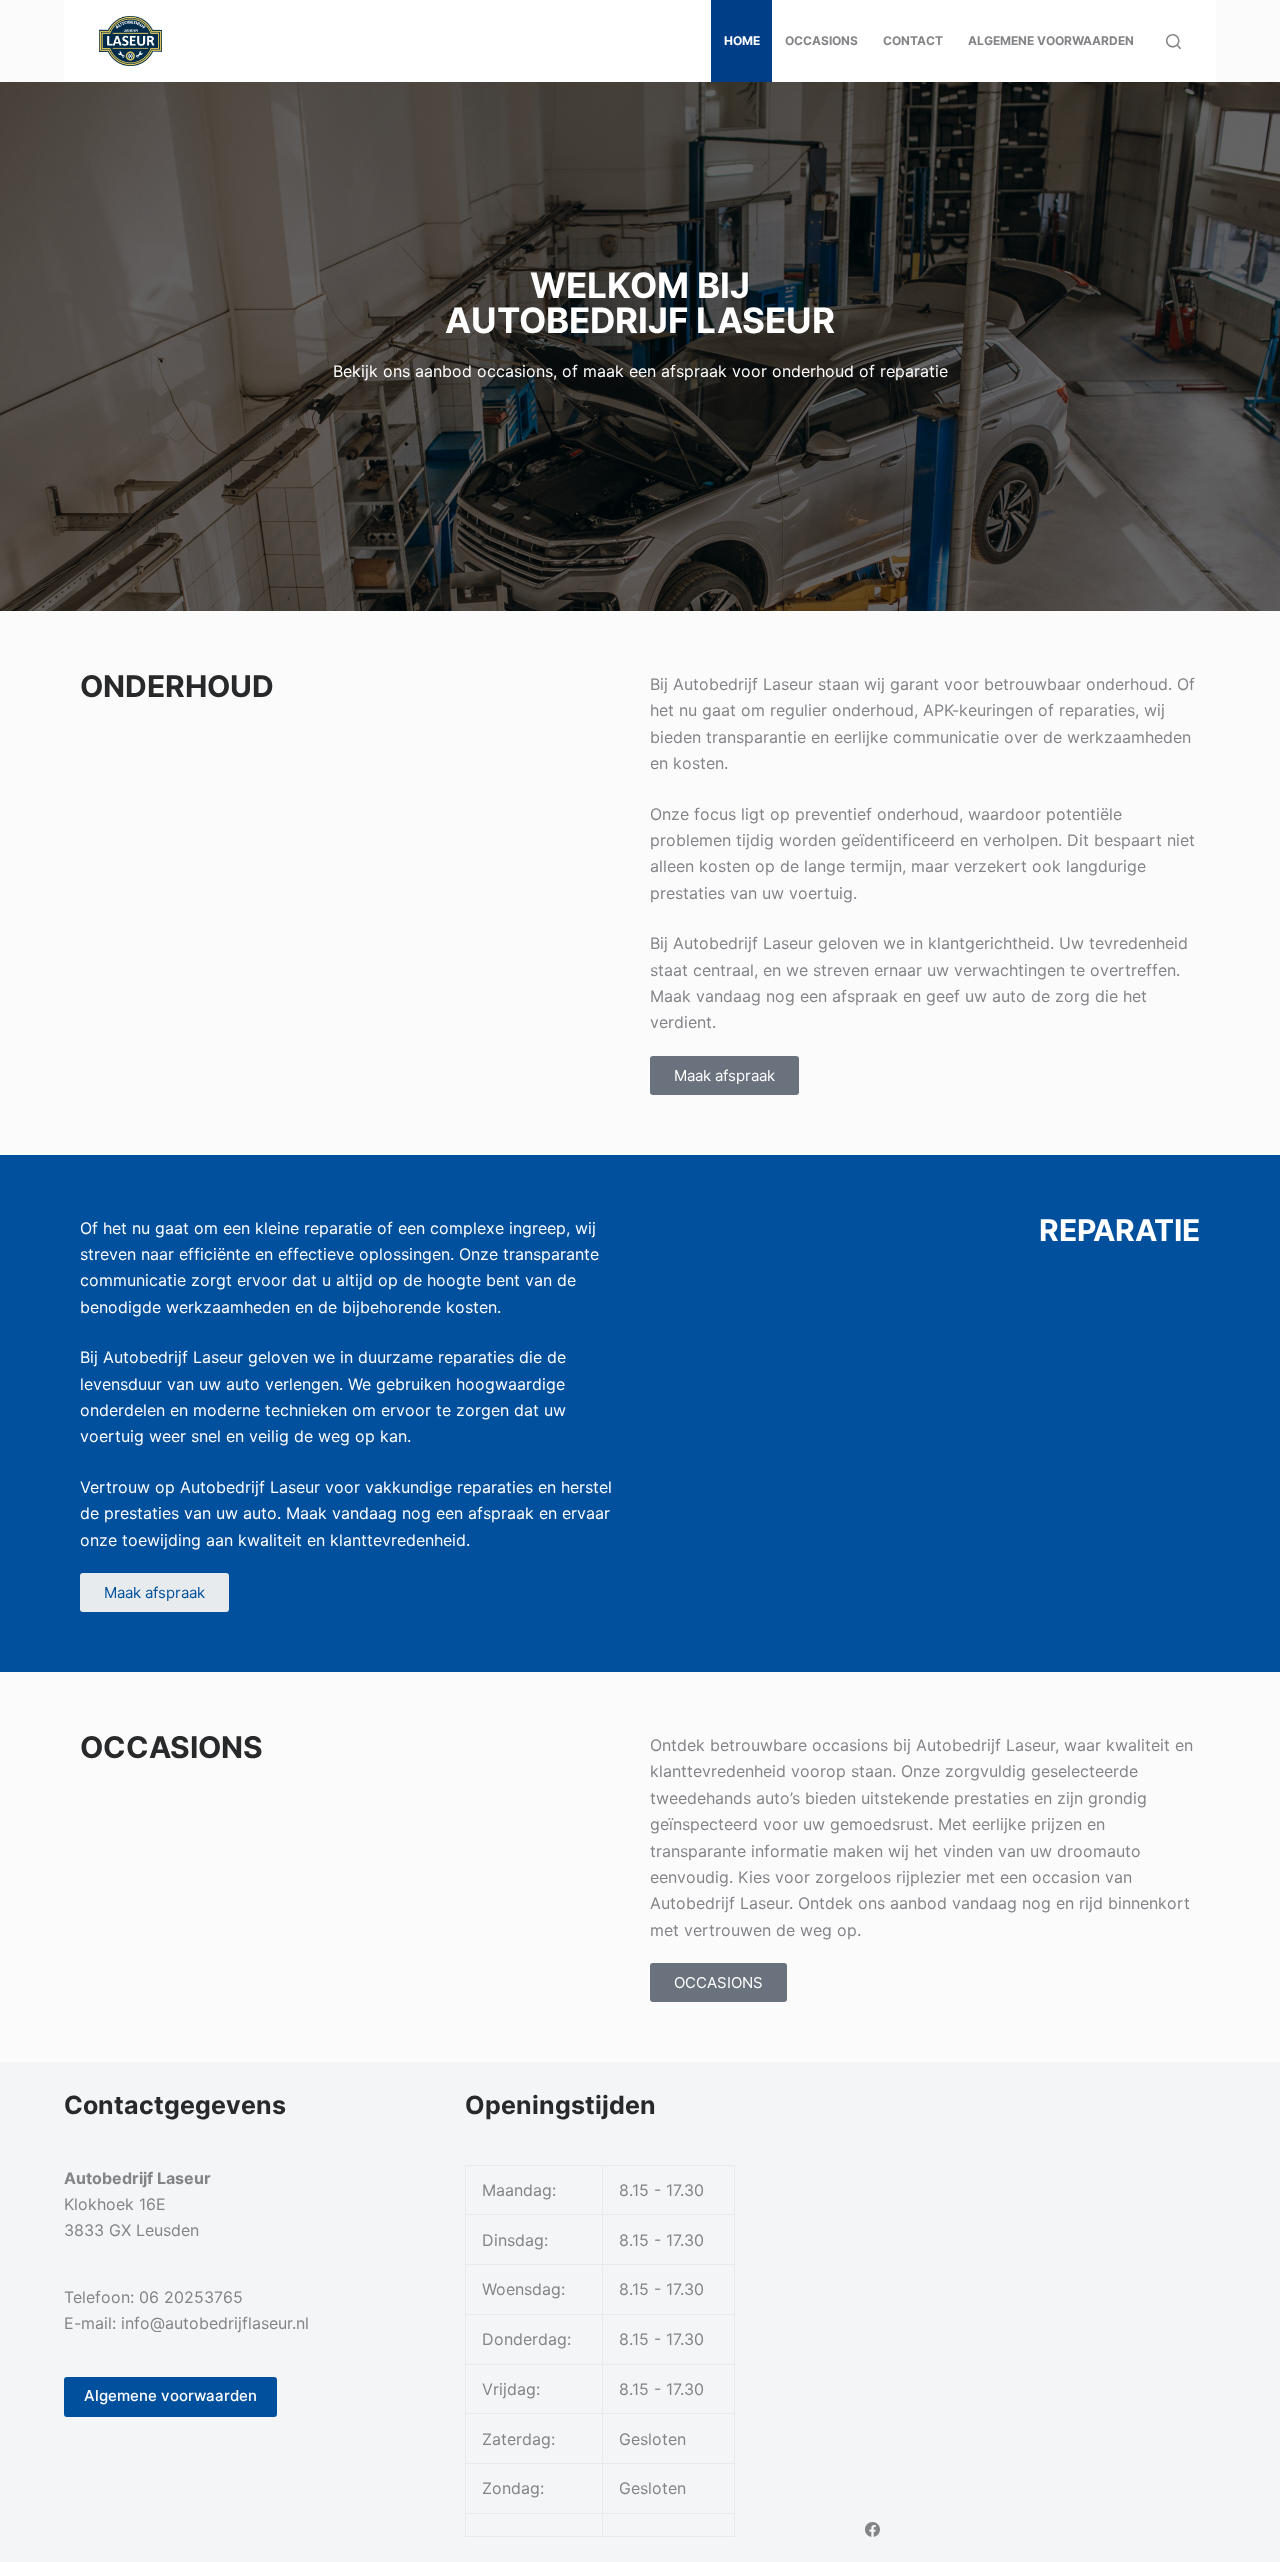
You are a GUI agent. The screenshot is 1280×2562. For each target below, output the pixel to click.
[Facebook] (872, 2529)
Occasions (821, 40)
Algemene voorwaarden (1051, 40)
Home (742, 40)
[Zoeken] (1173, 41)
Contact (913, 40)
